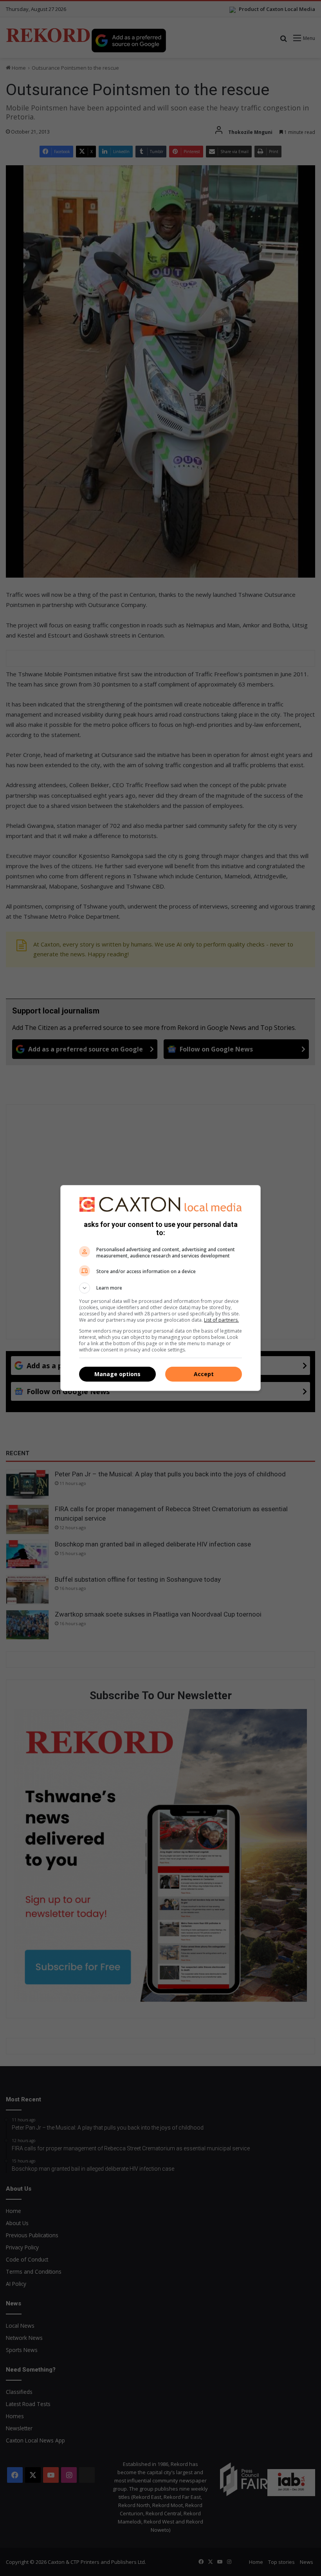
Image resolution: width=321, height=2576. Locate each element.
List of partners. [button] (221, 1320)
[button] (160, 1288)
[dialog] (160, 1288)
